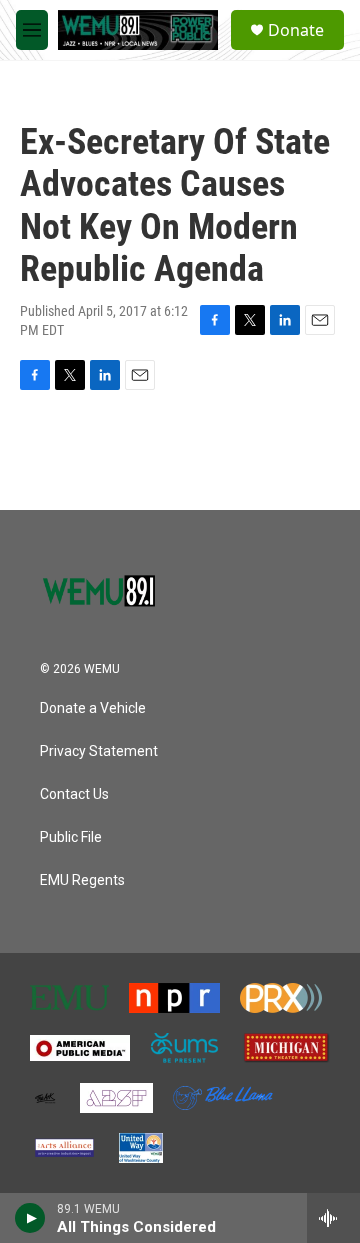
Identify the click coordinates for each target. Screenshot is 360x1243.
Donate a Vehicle (93, 708)
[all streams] (333, 1218)
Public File (71, 837)
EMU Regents (82, 880)
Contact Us (74, 794)
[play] (30, 1218)
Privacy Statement (99, 751)
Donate (296, 30)
